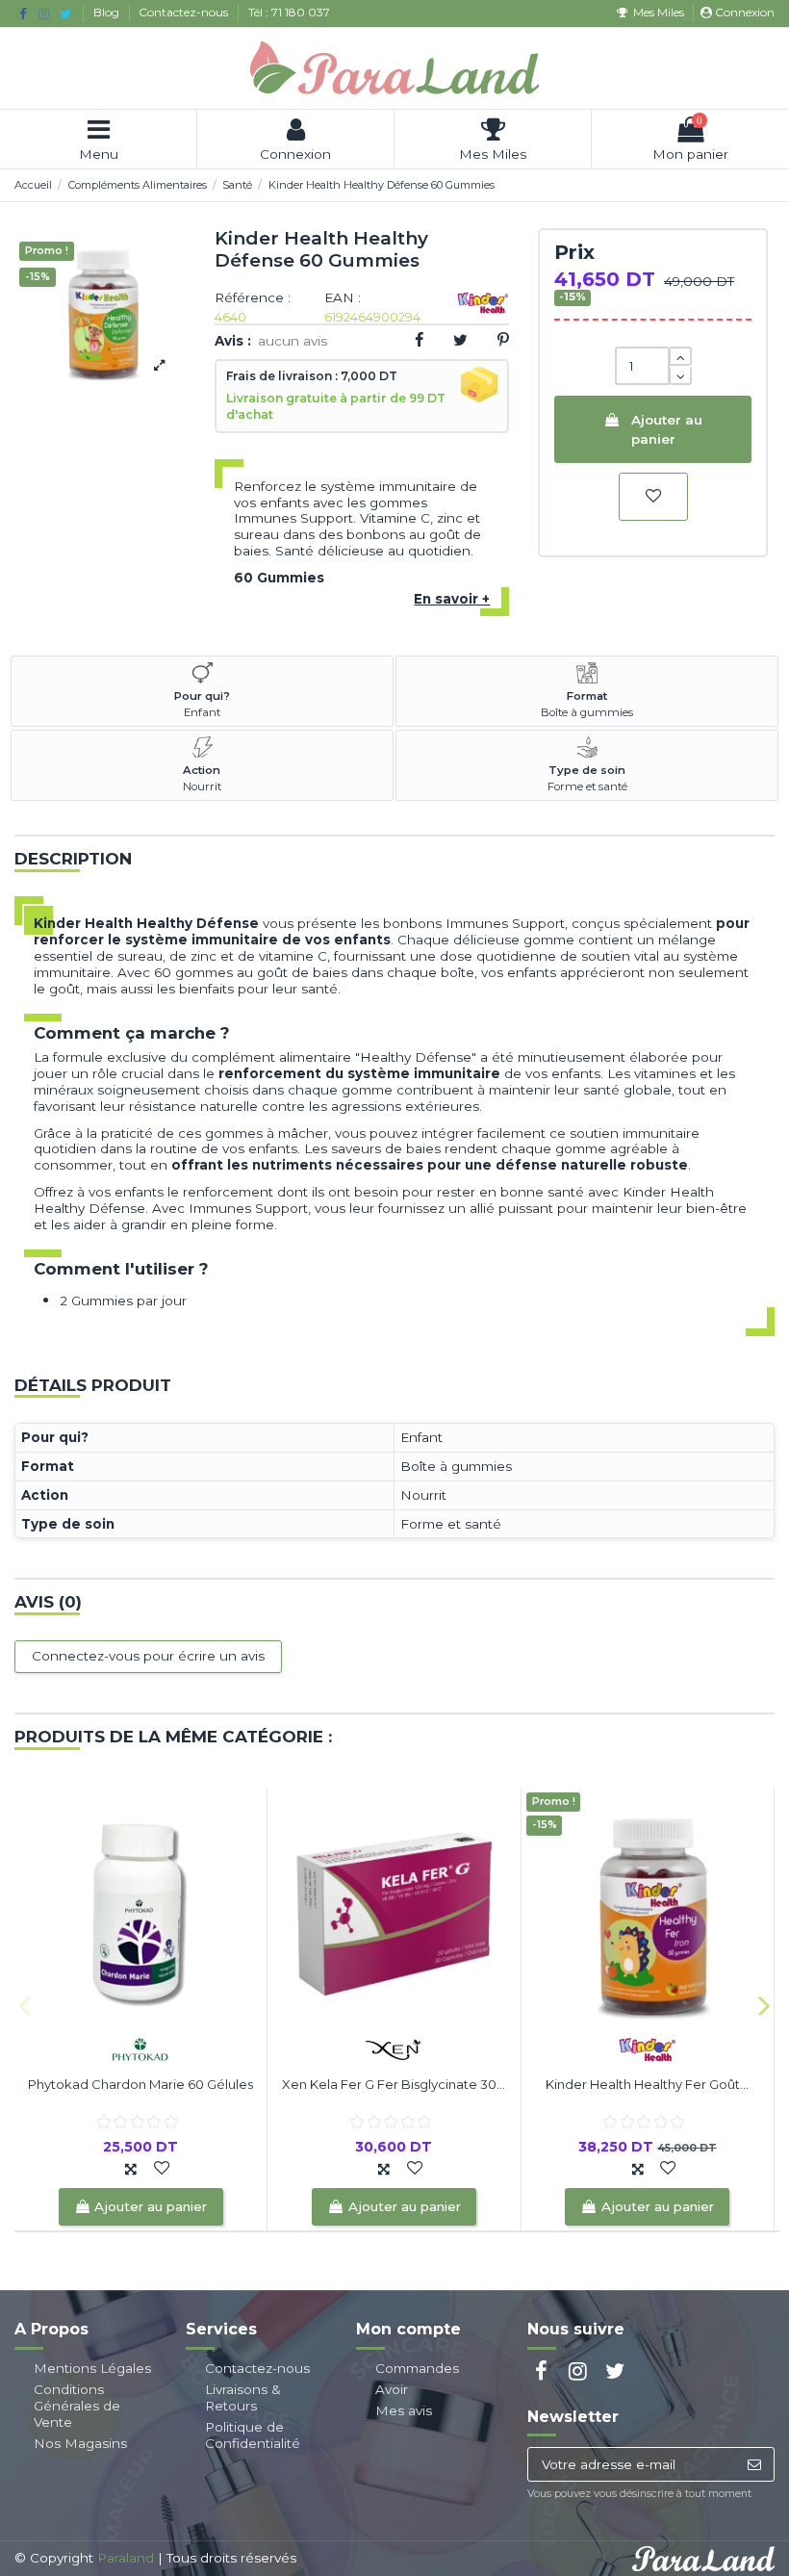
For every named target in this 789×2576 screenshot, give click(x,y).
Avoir (392, 2389)
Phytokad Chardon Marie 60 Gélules (140, 2084)
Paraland (126, 2558)
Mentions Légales (92, 2368)
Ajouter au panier (667, 429)
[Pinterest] (503, 340)
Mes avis (404, 2410)
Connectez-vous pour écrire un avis (148, 1656)
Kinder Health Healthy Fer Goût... (647, 2084)
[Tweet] (460, 340)
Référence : (253, 298)
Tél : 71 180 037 (289, 12)
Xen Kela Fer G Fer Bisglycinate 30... (394, 2084)
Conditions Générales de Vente (77, 2406)
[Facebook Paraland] (23, 13)
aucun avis (293, 341)
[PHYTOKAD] (140, 2048)
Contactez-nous (185, 12)
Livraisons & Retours (243, 2397)
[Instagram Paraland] (44, 13)
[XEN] (394, 2048)
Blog (108, 12)
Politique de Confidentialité (253, 2435)
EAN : (343, 298)
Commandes (417, 2368)
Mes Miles (658, 12)
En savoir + (452, 599)
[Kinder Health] (648, 2048)
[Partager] (419, 340)
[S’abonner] (754, 2464)
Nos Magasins (80, 2443)
